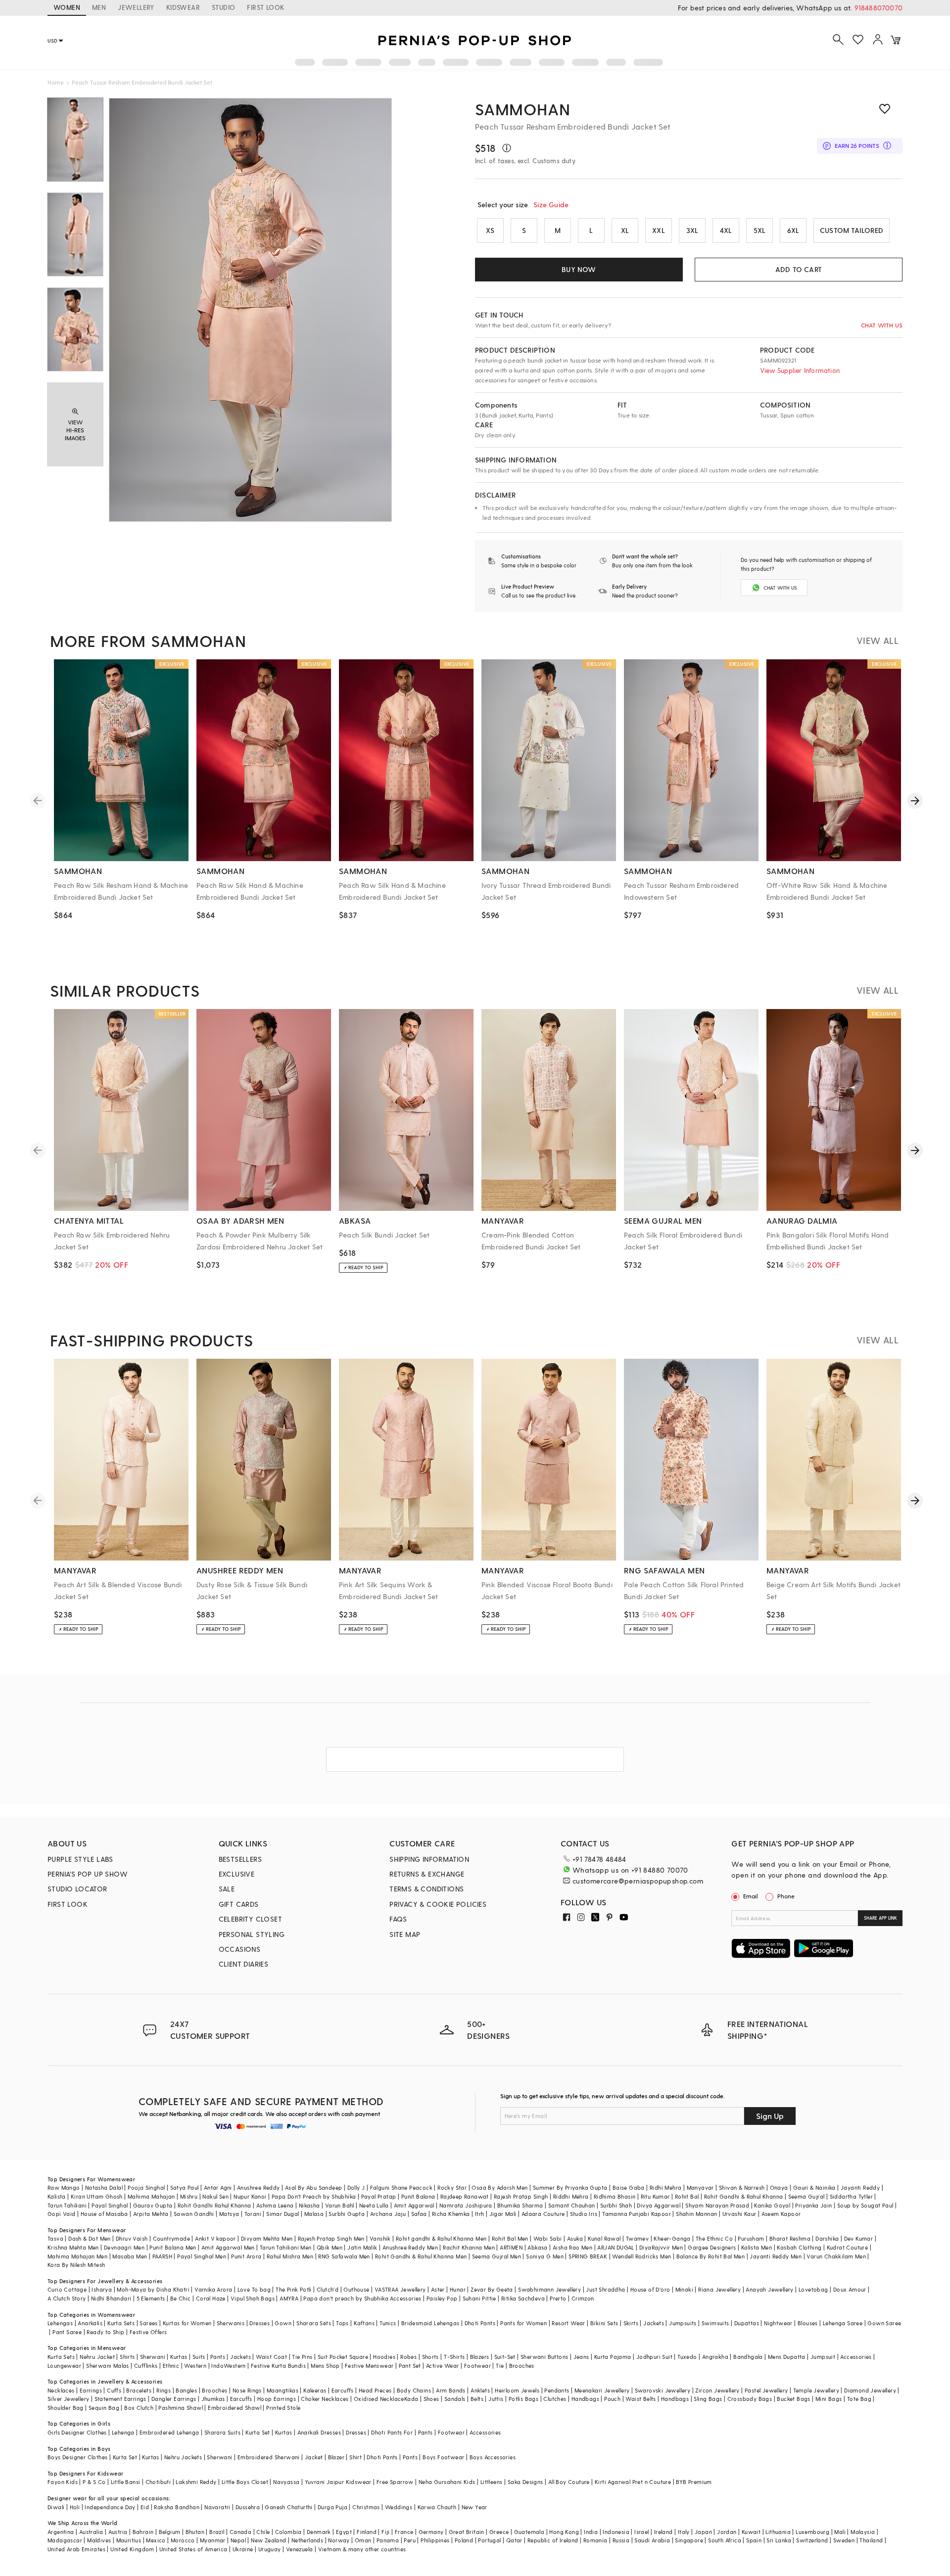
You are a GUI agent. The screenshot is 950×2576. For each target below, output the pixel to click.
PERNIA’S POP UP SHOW (88, 1874)
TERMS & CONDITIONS (427, 1889)
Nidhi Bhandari (111, 2298)
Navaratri (217, 2507)
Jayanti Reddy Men (776, 2256)
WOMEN (67, 7)
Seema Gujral (807, 2196)
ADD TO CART (799, 269)
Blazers (480, 2357)
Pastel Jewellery (766, 2390)
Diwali (56, 2507)
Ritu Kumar (655, 2196)
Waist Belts (641, 2399)
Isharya (102, 2289)
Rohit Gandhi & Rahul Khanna (744, 2196)
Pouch (612, 2399)
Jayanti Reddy (860, 2187)
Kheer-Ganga (672, 2238)
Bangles (186, 2390)
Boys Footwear (443, 2457)
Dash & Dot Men (90, 2238)
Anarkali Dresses (319, 2432)
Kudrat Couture (848, 2247)
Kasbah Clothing (799, 2247)
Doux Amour (850, 2289)
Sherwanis (231, 2323)
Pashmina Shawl (181, 2408)
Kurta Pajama (613, 2357)
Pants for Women (523, 2323)
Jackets (654, 2323)
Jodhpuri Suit (654, 2357)
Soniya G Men (545, 2256)
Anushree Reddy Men (410, 2247)
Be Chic (181, 2298)
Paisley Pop (442, 2298)
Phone (786, 1896)
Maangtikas (283, 2390)
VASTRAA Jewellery (400, 2289)
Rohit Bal (687, 2196)
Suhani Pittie (479, 2298)
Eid (145, 2507)
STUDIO (223, 7)
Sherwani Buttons (544, 2357)
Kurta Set (258, 2432)
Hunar (458, 2289)
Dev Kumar (859, 2238)
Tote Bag (859, 2399)
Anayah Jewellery (769, 2289)
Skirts (631, 2323)
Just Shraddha (605, 2289)
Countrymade (171, 2238)
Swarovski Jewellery (663, 2390)
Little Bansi (126, 2482)
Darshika (827, 2238)
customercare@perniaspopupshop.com (638, 1881)
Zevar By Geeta (492, 2289)
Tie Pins (302, 2357)
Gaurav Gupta (153, 2205)
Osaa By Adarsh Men (499, 2187)
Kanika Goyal (772, 2205)
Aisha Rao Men (572, 2247)
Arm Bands (451, 2390)
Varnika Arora (213, 2289)
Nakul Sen (215, 2196)
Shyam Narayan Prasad (717, 2205)
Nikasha (309, 2205)
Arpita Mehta (151, 2214)
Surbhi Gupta (347, 2214)
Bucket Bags (793, 2399)
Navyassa (286, 2482)
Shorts (430, 2357)
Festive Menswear (369, 2366)
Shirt (356, 2457)
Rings (164, 2390)
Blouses (808, 2323)
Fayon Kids (63, 2482)
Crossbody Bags (750, 2399)
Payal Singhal (110, 2205)
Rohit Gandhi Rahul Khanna (214, 2205)
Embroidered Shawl (235, 2408)
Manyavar (700, 2187)
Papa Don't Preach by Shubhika (314, 2196)
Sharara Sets (314, 2323)
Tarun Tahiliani (67, 2205)
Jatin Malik (362, 2247)
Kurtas (179, 2357)
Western (195, 2366)
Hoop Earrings (277, 2399)
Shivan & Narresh (742, 2187)
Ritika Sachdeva (523, 2298)
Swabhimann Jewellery (549, 2289)
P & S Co (94, 2482)
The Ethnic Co (714, 2238)
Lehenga (123, 2432)
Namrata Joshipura (466, 2205)
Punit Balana (418, 2196)
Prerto (558, 2298)
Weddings (399, 2507)
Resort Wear (568, 2323)
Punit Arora (246, 2256)
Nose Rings (247, 2390)
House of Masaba (104, 2214)
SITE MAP (405, 1934)
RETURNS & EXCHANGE (427, 1874)
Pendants (557, 2390)
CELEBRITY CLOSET (250, 1919)
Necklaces (61, 2390)
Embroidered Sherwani (269, 2457)
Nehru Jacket (97, 2357)
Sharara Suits (222, 2432)
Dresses (260, 2323)
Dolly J (356, 2187)
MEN (99, 7)
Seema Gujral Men (497, 2256)
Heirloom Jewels (517, 2390)
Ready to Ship (105, 2332)
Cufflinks (146, 2366)
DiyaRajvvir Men (661, 2247)
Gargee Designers (712, 2247)
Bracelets (139, 2390)
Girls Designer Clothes (77, 2432)
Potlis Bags (523, 2399)
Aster (438, 2289)
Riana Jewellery (719, 2289)
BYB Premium (694, 2482)
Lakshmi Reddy (196, 2482)
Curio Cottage (67, 2289)
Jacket (314, 2457)
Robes (408, 2357)
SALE (227, 1889)
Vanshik (380, 2238)
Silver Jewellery (68, 2399)
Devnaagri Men (124, 2247)
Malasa (314, 2214)
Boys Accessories (493, 2457)
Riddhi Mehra (571, 2196)
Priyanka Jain (813, 2205)
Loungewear (64, 2366)
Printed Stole (283, 2408)
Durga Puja (332, 2507)
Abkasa (537, 2247)
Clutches (555, 2399)
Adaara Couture (543, 2214)
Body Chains (414, 2390)
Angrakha (715, 2357)
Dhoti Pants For (392, 2432)
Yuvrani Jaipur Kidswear (338, 2482)
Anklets (480, 2390)
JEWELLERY (136, 7)
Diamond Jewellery (870, 2390)
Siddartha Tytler (851, 2196)
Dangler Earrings (174, 2399)
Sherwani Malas (108, 2366)
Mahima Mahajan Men (77, 2256)
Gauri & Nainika (814, 2187)
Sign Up (770, 2116)
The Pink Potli (294, 2289)
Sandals (455, 2399)
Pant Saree (67, 2332)
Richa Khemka (451, 2214)
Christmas (366, 2507)
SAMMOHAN (522, 109)
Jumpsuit (823, 2357)
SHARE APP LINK (880, 1918)
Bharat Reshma (790, 2238)
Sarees (148, 2323)
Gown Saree (884, 2323)
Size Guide (551, 205)
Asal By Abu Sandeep (314, 2187)
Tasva (55, 2238)
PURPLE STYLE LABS (80, 1859)
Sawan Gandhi (194, 2214)
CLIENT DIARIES (244, 1964)
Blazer (336, 2457)
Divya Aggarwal (659, 2205)
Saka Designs (525, 2482)
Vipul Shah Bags (253, 2298)
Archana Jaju (388, 2214)
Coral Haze (211, 2298)
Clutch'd (328, 2289)
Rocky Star (452, 2187)
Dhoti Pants (480, 2323)
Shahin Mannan (696, 2214)
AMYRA (289, 2298)
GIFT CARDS (239, 1904)
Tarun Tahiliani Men (286, 2247)
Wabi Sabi (548, 2238)
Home (56, 82)
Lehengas (60, 2323)
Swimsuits (715, 2323)
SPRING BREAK (588, 2256)
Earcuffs (343, 2390)
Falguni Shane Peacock (401, 2187)
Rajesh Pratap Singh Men (331, 2238)
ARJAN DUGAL (616, 2247)
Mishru (189, 2196)
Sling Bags (708, 2399)
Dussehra (248, 2507)
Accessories (856, 2357)
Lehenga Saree (843, 2323)
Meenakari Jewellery (602, 2390)
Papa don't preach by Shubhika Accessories (362, 2298)
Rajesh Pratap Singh (521, 2196)
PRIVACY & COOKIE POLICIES (438, 1904)
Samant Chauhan (572, 2205)
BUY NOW (579, 269)
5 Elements (151, 2298)
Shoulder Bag (66, 2408)
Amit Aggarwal (414, 2205)
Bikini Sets (604, 2323)
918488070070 (879, 8)
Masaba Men (130, 2256)
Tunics (388, 2323)
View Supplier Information (800, 370)
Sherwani (153, 2357)
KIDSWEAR (183, 7)
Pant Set (410, 2366)
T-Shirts (454, 2357)
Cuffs (114, 2390)
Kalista (57, 2196)
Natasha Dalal (104, 2187)
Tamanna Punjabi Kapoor (637, 2214)
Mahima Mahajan (151, 2196)
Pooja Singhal (146, 2187)
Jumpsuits (683, 2323)
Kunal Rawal (604, 2238)
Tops (342, 2323)
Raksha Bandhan (177, 2507)
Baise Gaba (629, 2187)
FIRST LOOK (265, 7)
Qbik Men (330, 2247)
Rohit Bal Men (510, 2238)
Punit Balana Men (173, 2247)
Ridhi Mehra (665, 2187)
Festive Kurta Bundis (278, 2366)
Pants (218, 2357)
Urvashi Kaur (739, 2214)
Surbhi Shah (616, 2205)
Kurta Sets (121, 2323)
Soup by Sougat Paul (865, 2205)
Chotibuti (158, 2482)
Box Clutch (139, 2408)
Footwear (477, 2366)
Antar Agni (218, 2187)
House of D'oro (650, 2289)
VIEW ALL (878, 640)
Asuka (575, 2238)
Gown (283, 2323)
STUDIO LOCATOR (77, 1889)
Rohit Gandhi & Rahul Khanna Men (421, 2256)
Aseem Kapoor (781, 2214)
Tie (500, 2366)
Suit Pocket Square (343, 2357)
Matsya (229, 2214)
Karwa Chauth (437, 2507)
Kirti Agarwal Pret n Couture (633, 2482)
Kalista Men (757, 2247)
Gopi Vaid (62, 2214)
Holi (75, 2507)
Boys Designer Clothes (77, 2457)
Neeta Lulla (374, 2205)
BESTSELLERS (240, 1859)
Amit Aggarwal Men (228, 2247)
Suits (199, 2357)
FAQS (398, 1919)
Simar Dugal (283, 2214)
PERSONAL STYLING (252, 1934)
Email (751, 1896)
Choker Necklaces (325, 2399)
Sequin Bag (104, 2408)
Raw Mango (64, 2187)
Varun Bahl (340, 2205)
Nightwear (778, 2323)
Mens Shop (325, 2366)
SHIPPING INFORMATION (429, 1859)
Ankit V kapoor (215, 2238)
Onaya (779, 2187)
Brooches (522, 2366)
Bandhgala (748, 2357)
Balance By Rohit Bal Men (711, 2256)
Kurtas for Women (187, 2323)
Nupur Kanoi (250, 2196)
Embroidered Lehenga (169, 2432)
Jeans (581, 2357)
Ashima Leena (275, 2205)
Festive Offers (148, 2332)
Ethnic (171, 2366)
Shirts (127, 2357)
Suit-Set (505, 2357)
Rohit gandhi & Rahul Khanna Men (441, 2238)
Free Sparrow (395, 2482)
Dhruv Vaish (132, 2238)
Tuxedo (687, 2357)
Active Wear (442, 2366)
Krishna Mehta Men (73, 2247)
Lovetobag (813, 2289)
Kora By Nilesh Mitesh (76, 2265)
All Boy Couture (569, 2482)
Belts (477, 2399)
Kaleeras (315, 2390)
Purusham (751, 2238)
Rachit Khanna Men (469, 2247)
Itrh (480, 2214)
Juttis (496, 2399)
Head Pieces (375, 2390)
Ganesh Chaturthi (288, 2507)
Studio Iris (584, 2214)
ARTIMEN (511, 2247)
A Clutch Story (67, 2298)
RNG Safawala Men (344, 2256)
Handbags (585, 2399)
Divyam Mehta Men (267, 2238)
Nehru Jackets (183, 2457)
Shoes (431, 2399)
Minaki (684, 2289)
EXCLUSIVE (237, 1874)
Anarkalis (90, 2323)
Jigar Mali (503, 2214)
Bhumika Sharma (520, 2205)
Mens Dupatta (787, 2357)
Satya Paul (185, 2187)
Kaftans (364, 2323)
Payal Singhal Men (202, 2256)
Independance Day (110, 2507)
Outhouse (356, 2289)
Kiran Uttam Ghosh (97, 2196)
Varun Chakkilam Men (836, 2256)
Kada (411, 2399)
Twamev (637, 2238)
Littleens (492, 2482)
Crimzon (583, 2298)
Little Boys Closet (245, 2482)
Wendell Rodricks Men (641, 2256)
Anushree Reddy (259, 2187)
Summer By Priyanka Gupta (570, 2187)
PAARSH (162, 2256)
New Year (475, 2507)
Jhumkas (213, 2399)
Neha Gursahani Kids (447, 2482)
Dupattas (747, 2323)
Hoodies (384, 2357)
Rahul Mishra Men (290, 2256)
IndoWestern (228, 2366)
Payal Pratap (379, 2196)
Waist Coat (271, 2357)
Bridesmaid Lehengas (430, 2323)
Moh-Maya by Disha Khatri (153, 2289)
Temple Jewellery (816, 2390)
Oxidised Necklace (379, 2399)
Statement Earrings (120, 2399)
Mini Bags (829, 2399)
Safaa (419, 2214)
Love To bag (254, 2289)
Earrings (91, 2390)
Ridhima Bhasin (615, 2196)
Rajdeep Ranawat (465, 2196)
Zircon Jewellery (717, 2390)
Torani (253, 2214)
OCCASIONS (240, 1949)
